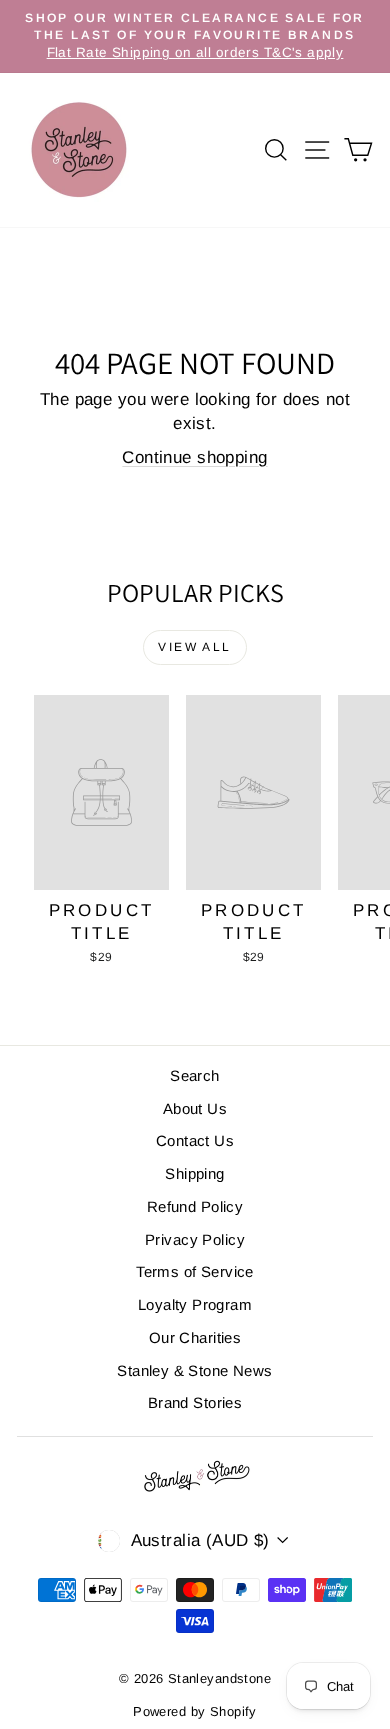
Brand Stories (195, 1402)
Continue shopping (194, 457)
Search (195, 1075)
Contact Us (195, 1140)
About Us (195, 1108)
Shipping (194, 1173)
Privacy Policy (195, 1239)
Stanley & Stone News (195, 1370)
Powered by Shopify (195, 1711)
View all (194, 647)
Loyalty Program (195, 1304)
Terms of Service (195, 1271)
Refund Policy (195, 1206)
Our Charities (195, 1337)
